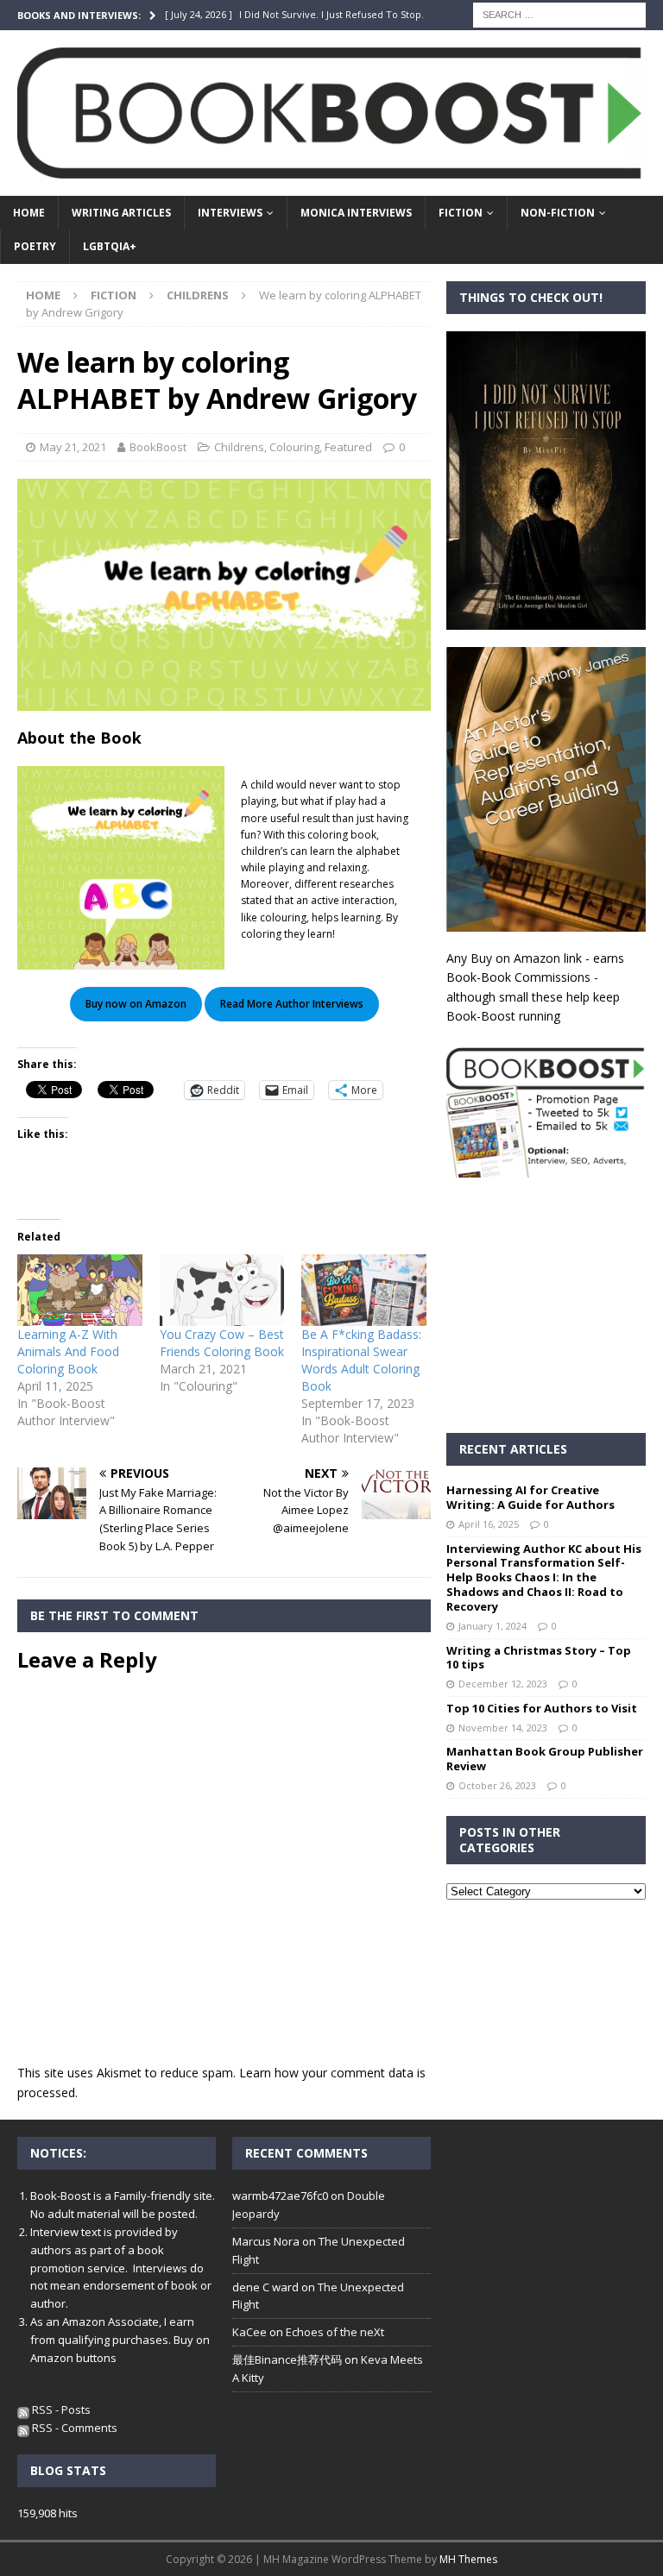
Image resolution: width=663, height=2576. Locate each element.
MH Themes (468, 2559)
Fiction (461, 213)
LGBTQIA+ (110, 246)
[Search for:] (559, 13)
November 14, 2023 (503, 1728)
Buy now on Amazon (136, 1004)
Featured (348, 447)
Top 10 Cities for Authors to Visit (542, 1708)
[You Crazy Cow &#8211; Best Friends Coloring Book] (222, 1290)
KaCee (249, 2332)
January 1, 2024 (493, 1626)
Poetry (35, 246)
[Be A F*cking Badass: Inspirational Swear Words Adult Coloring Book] (364, 1290)
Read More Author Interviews (292, 1004)
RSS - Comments (73, 2428)
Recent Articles (513, 1449)
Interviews (230, 213)
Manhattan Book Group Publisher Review (545, 1759)
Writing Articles (121, 213)
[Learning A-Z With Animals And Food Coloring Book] (80, 1290)
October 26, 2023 (497, 1785)
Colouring (294, 447)
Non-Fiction (558, 213)
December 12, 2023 (503, 1684)
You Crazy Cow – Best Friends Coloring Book (222, 1343)
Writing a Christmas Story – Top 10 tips (539, 1658)
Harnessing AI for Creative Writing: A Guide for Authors (530, 1497)
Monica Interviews (356, 213)
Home (29, 213)
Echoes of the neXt (335, 2332)
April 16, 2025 (489, 1524)
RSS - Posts (60, 2410)
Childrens (239, 447)
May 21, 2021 (73, 447)
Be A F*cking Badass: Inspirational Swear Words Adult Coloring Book (361, 1360)
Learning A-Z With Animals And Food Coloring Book (68, 1351)
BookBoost (158, 447)
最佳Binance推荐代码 (287, 2359)
